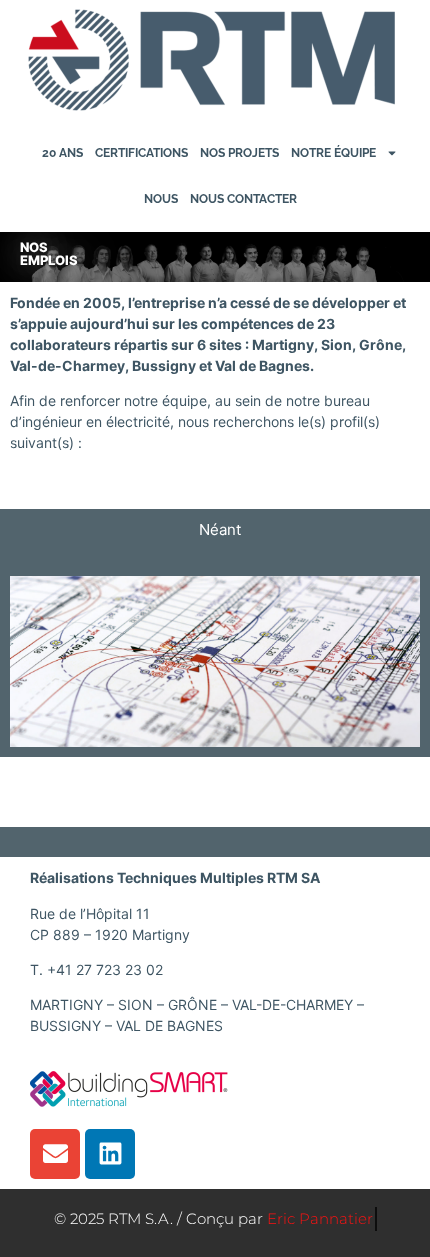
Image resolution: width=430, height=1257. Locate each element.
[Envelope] (55, 1154)
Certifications (141, 153)
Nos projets (239, 153)
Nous (161, 199)
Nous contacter (243, 199)
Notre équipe (333, 153)
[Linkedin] (110, 1154)
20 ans (62, 153)
